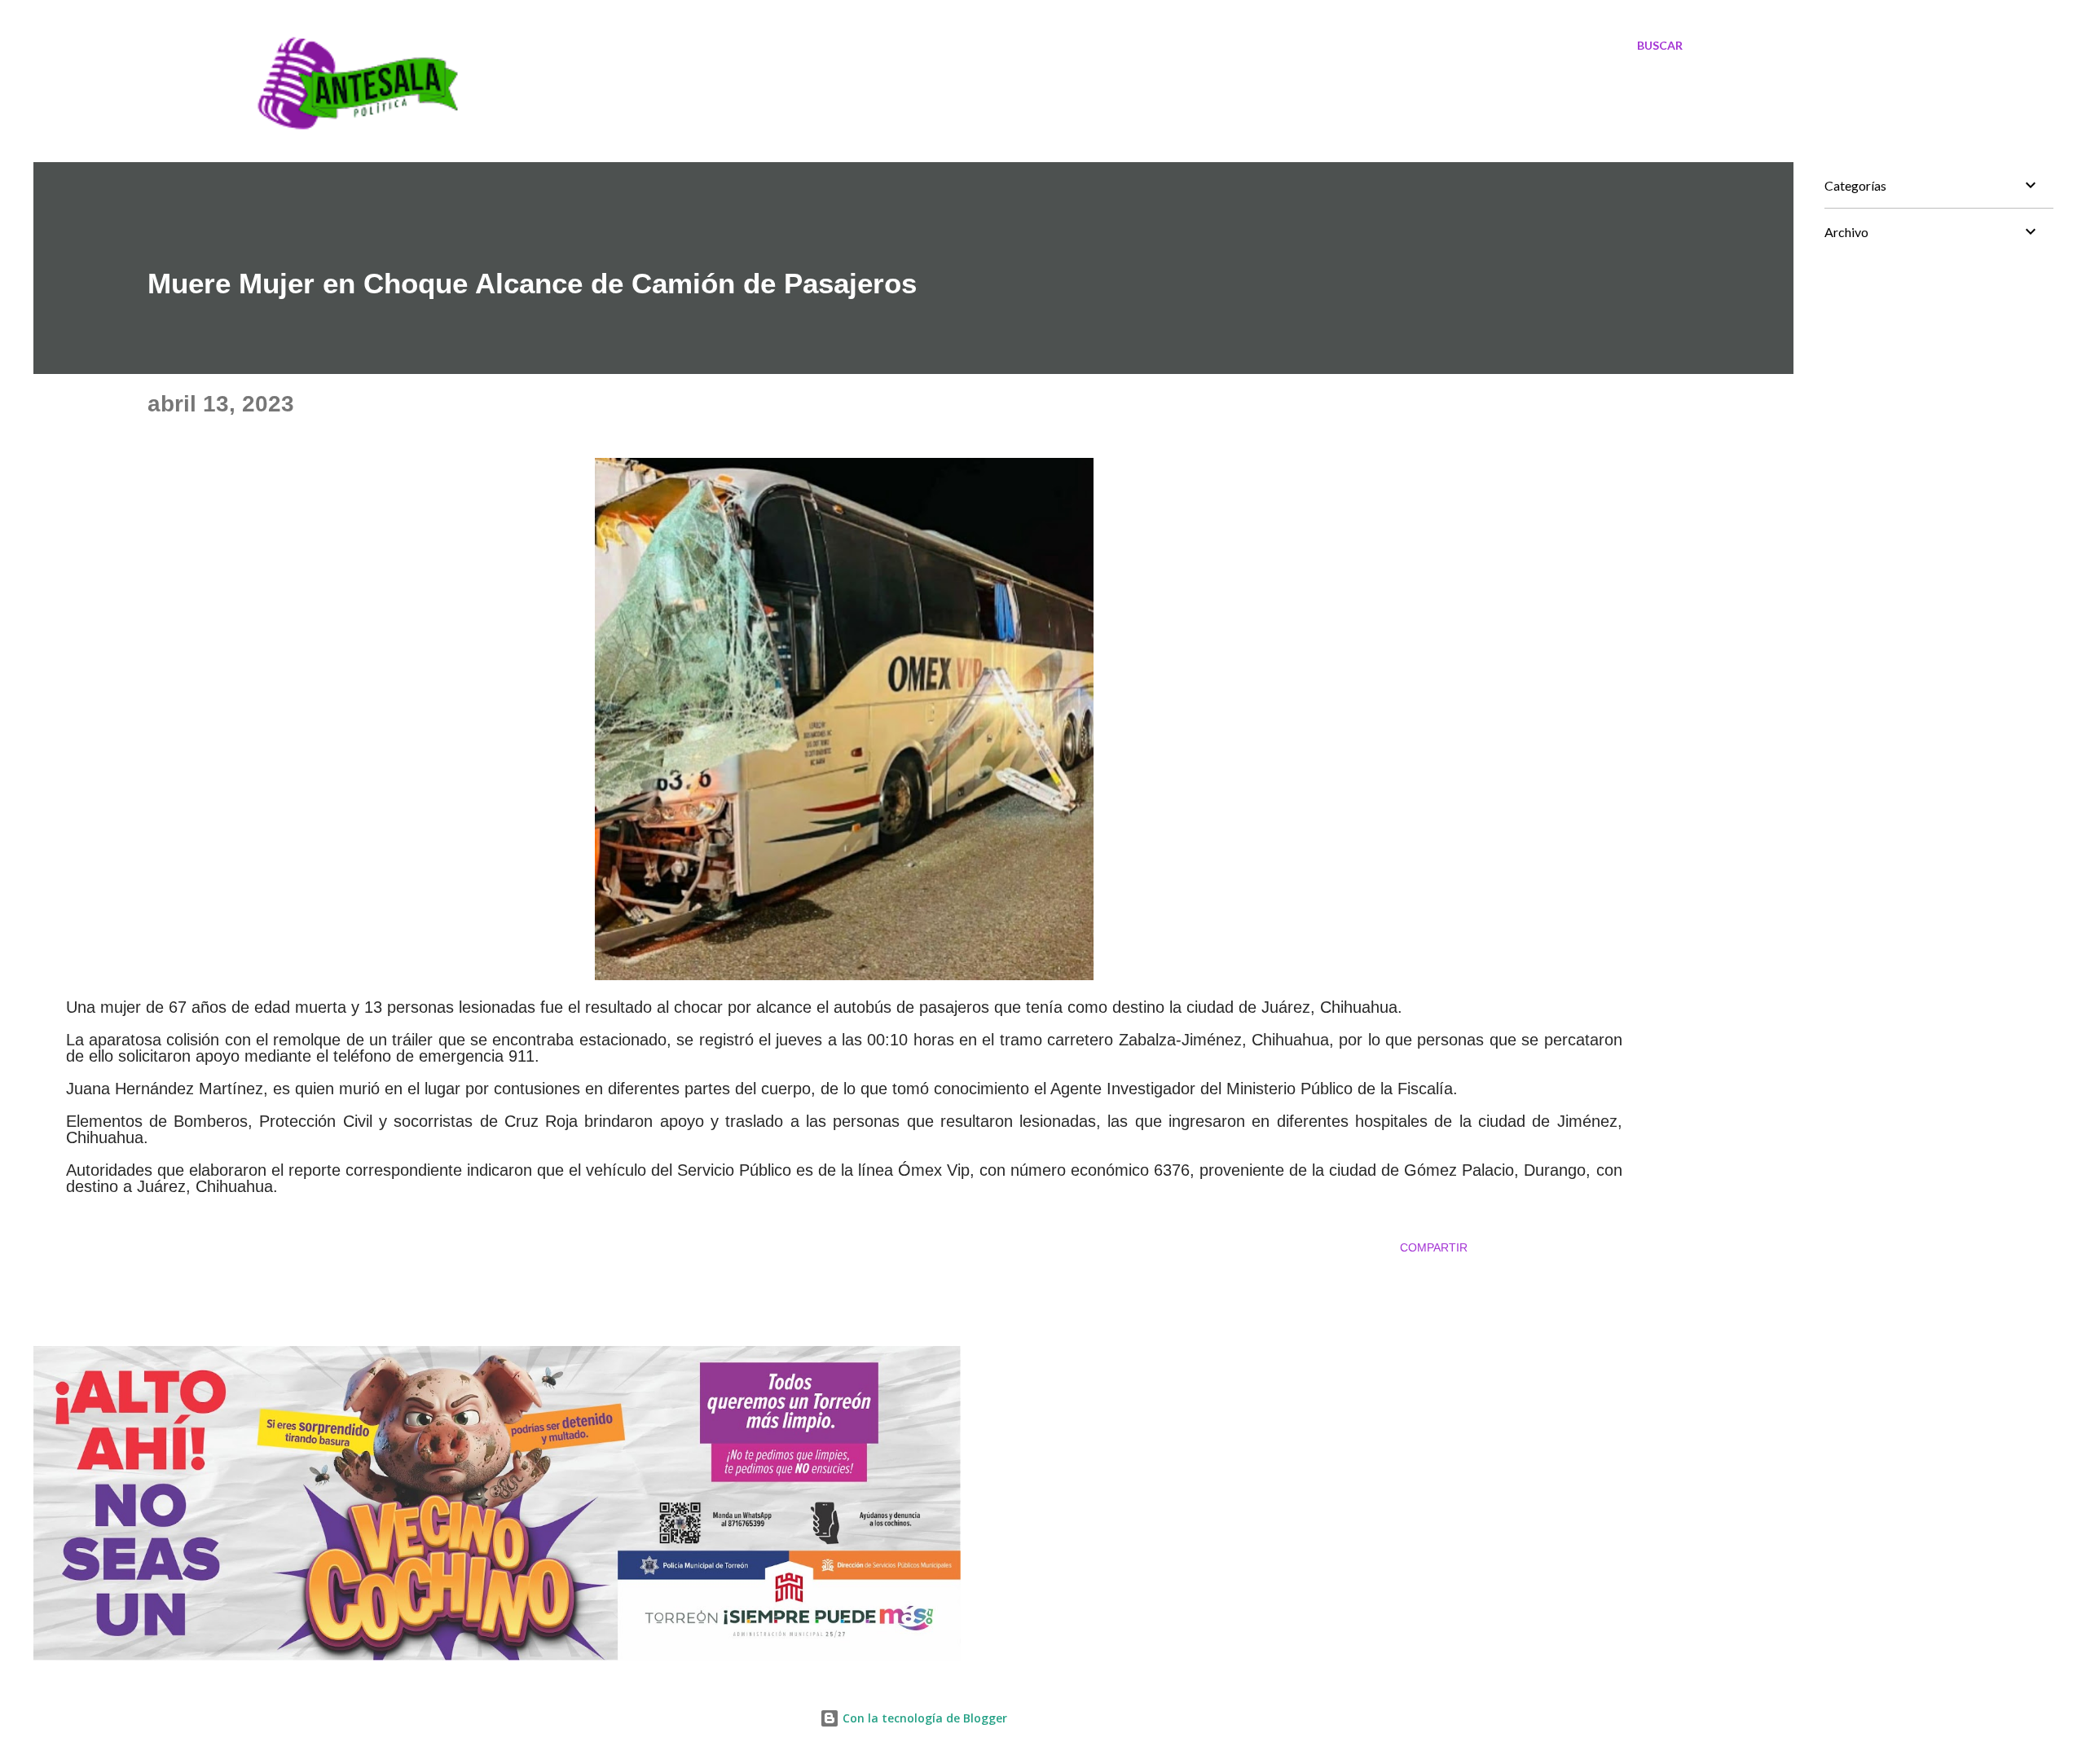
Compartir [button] (1434, 1247)
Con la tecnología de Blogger (923, 1718)
